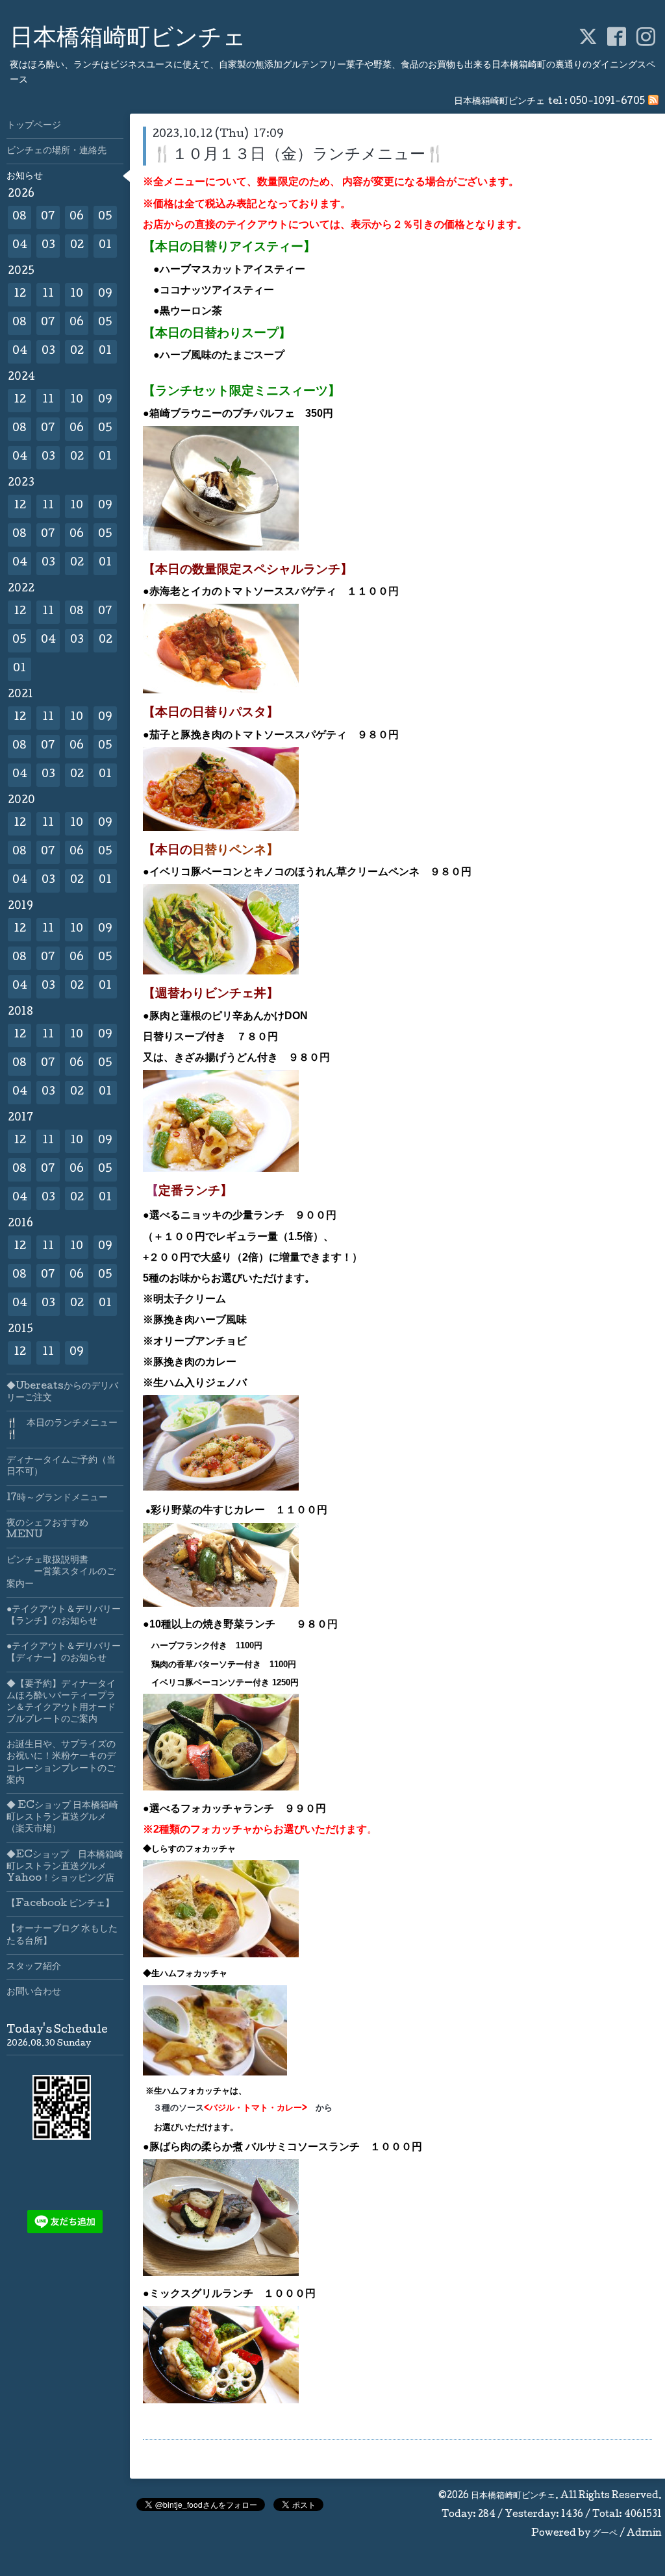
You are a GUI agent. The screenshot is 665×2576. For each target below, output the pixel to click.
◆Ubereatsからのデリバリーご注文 (62, 1393)
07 (48, 217)
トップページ (34, 126)
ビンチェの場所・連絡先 (56, 151)
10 (77, 294)
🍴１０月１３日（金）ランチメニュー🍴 (299, 155)
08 (19, 217)
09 (105, 294)
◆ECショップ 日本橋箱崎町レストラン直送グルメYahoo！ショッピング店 (65, 1867)
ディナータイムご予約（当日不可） (61, 1467)
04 (20, 246)
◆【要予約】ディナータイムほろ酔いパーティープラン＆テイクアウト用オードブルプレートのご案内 (61, 1703)
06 (77, 217)
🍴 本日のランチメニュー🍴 (62, 1430)
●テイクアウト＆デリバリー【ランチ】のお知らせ (64, 1616)
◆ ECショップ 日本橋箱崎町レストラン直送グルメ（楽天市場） (62, 1818)
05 (105, 217)
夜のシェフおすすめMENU (47, 1529)
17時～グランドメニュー (57, 1498)
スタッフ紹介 (34, 1967)
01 (105, 246)
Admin (644, 2534)
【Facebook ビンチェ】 (60, 1904)
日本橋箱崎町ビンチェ (128, 40)
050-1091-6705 (607, 102)
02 (77, 246)
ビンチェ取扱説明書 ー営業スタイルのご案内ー (61, 1572)
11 (48, 294)
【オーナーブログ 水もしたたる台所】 (62, 1935)
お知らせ (25, 177)
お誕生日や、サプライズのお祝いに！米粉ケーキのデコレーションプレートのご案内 (61, 1763)
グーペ (605, 2534)
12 (20, 294)
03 (48, 246)
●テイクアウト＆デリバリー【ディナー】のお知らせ (64, 1653)
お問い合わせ (34, 1992)
